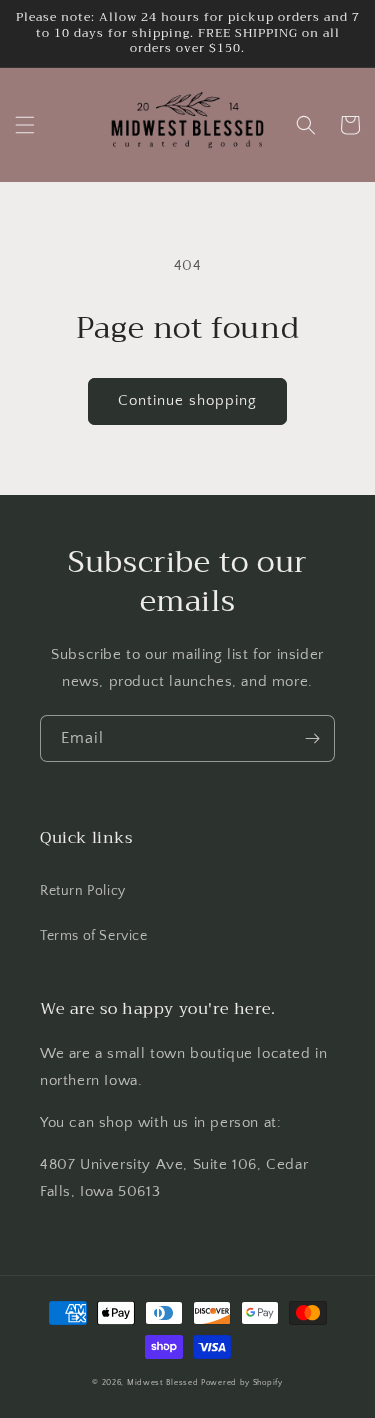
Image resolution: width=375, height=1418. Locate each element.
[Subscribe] (312, 738)
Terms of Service (94, 936)
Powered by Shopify (242, 1382)
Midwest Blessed (163, 1382)
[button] (25, 125)
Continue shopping (187, 400)
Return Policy (83, 891)
